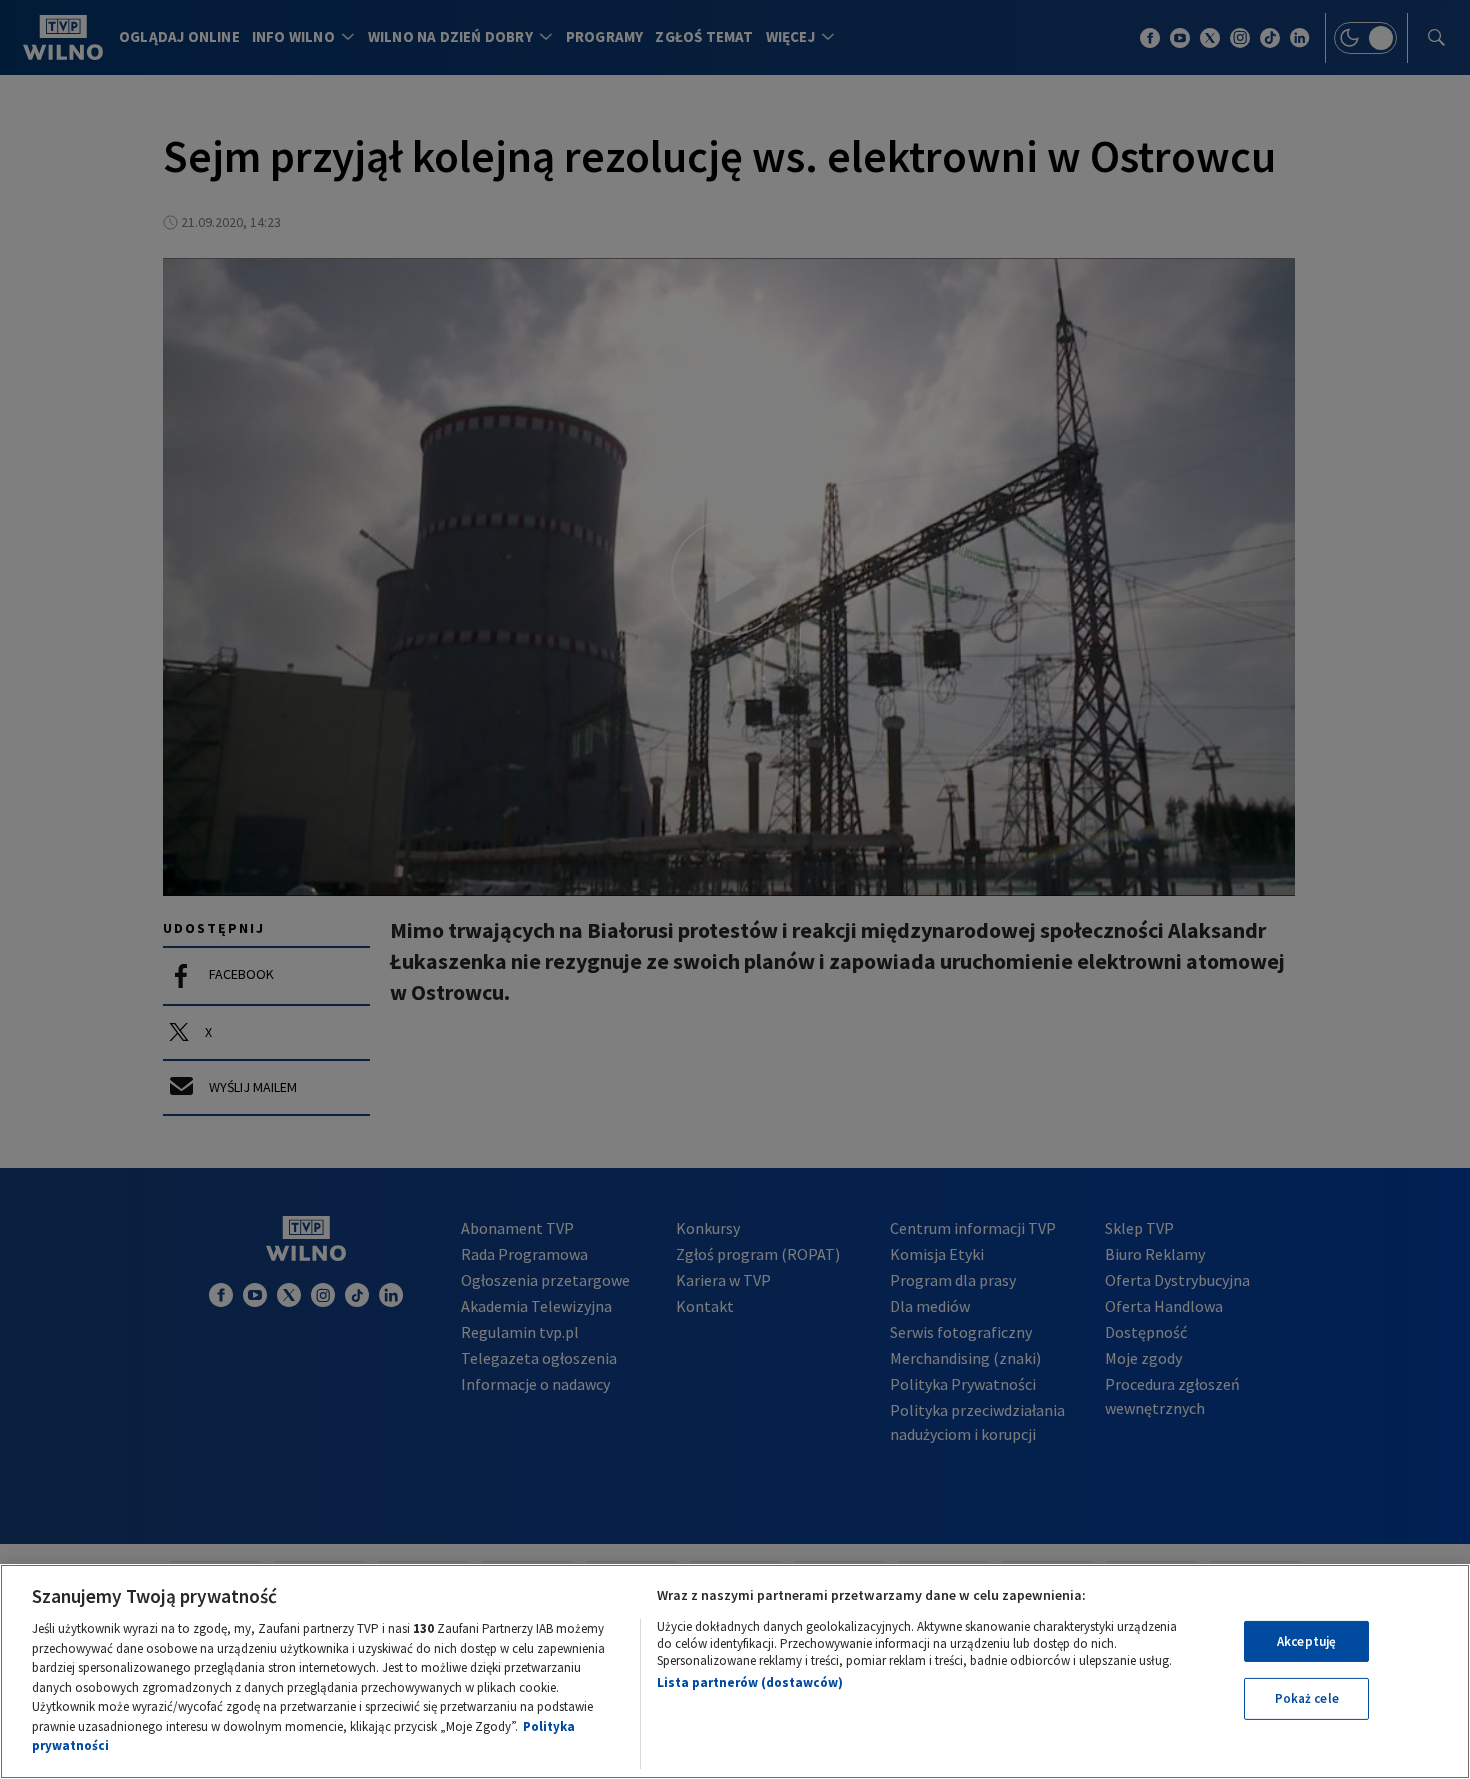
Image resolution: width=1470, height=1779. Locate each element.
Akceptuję (1306, 1641)
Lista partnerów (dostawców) (750, 1682)
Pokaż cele (1307, 1698)
